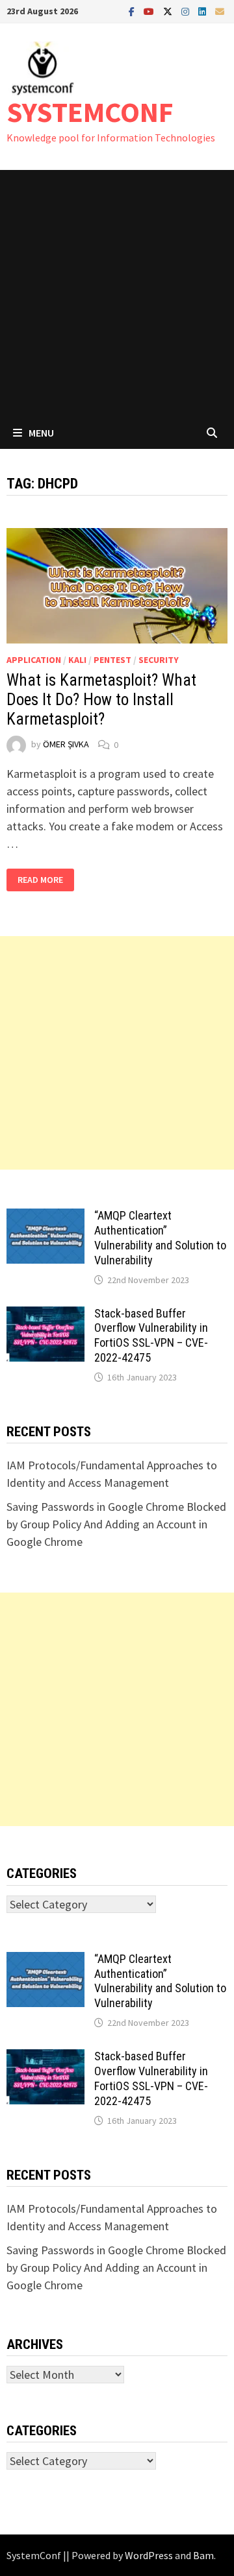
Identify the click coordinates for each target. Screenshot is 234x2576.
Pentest (112, 660)
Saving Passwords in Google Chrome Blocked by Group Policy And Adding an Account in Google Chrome (116, 1524)
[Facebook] (133, 11)
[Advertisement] (117, 293)
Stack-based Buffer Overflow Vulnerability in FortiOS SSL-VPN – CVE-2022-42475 (151, 1336)
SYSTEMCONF (90, 112)
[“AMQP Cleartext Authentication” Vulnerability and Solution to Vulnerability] (45, 1217)
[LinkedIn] (203, 11)
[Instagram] (187, 11)
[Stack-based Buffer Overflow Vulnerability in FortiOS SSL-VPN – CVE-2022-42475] (45, 1315)
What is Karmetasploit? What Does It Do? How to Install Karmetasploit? (101, 700)
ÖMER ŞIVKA (66, 745)
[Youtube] (150, 11)
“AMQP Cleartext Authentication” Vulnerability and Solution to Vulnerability (160, 1238)
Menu (41, 433)
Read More (45, 880)
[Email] (220, 11)
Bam (203, 2555)
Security (159, 660)
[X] (169, 11)
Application (34, 660)
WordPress (149, 2555)
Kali (77, 660)
